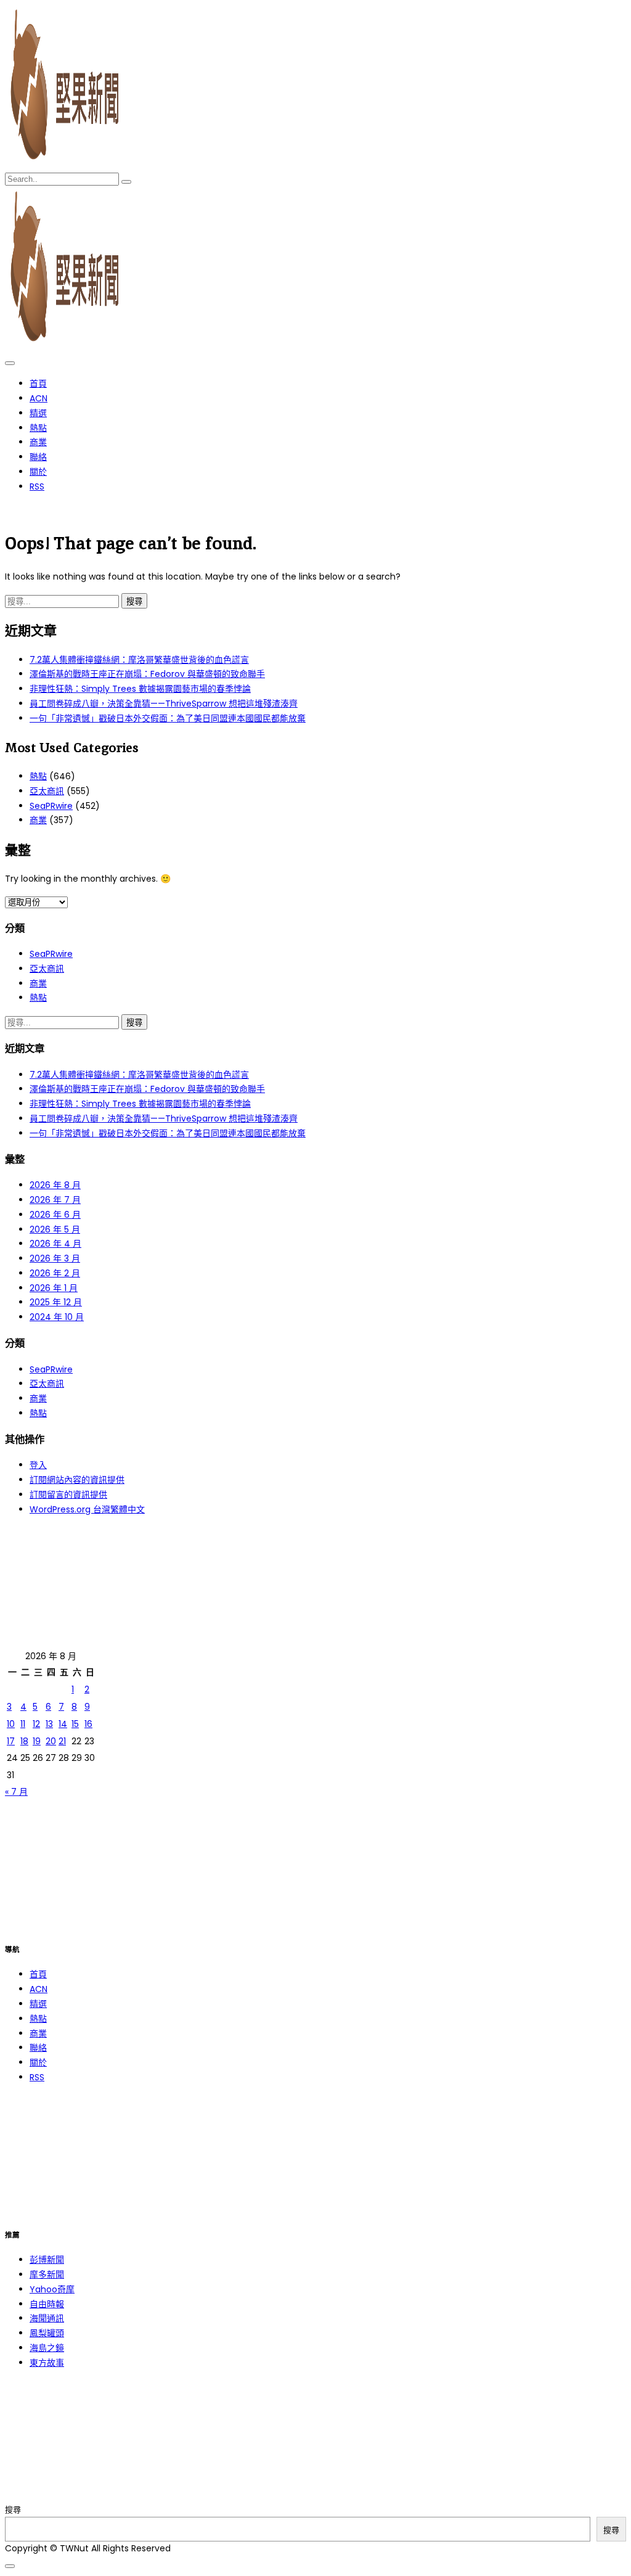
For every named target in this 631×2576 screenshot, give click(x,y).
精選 (38, 413)
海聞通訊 (47, 2318)
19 (37, 1741)
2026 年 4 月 (55, 1244)
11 (23, 1724)
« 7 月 (16, 1792)
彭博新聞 (47, 2260)
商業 (38, 442)
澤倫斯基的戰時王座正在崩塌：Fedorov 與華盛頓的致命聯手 (147, 674)
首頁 (38, 384)
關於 (38, 472)
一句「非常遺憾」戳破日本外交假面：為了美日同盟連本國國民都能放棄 (168, 718)
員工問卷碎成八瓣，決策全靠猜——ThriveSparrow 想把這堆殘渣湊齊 (164, 703)
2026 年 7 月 (55, 1200)
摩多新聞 (47, 2275)
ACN (39, 398)
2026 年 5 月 (55, 1229)
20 (51, 1741)
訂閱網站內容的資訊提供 (77, 1480)
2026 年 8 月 (55, 1185)
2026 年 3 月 (55, 1258)
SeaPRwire (51, 806)
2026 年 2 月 (55, 1273)
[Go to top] (10, 2566)
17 (11, 1741)
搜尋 (13, 2510)
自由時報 (47, 2304)
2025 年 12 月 (56, 1302)
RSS (37, 486)
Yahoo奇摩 (52, 2289)
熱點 (38, 428)
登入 (38, 1465)
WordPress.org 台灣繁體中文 (87, 1509)
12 (36, 1724)
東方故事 (47, 2363)
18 (24, 1741)
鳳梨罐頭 (47, 2333)
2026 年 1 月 (54, 1288)
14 (63, 1724)
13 (49, 1724)
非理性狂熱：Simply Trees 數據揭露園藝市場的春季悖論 (140, 689)
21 (62, 1741)
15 (75, 1724)
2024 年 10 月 (57, 1317)
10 (11, 1724)
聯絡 (38, 457)
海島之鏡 (47, 2348)
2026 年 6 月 (55, 1215)
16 (88, 1724)
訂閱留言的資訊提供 (68, 1495)
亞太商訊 (47, 791)
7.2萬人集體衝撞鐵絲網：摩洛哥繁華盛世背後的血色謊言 (139, 660)
